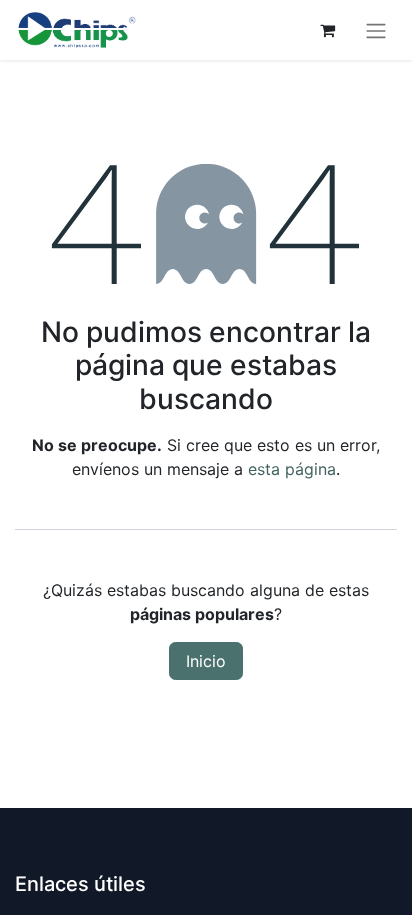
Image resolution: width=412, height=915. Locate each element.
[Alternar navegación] (376, 30)
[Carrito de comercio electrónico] (327, 30)
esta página (292, 469)
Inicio (206, 661)
